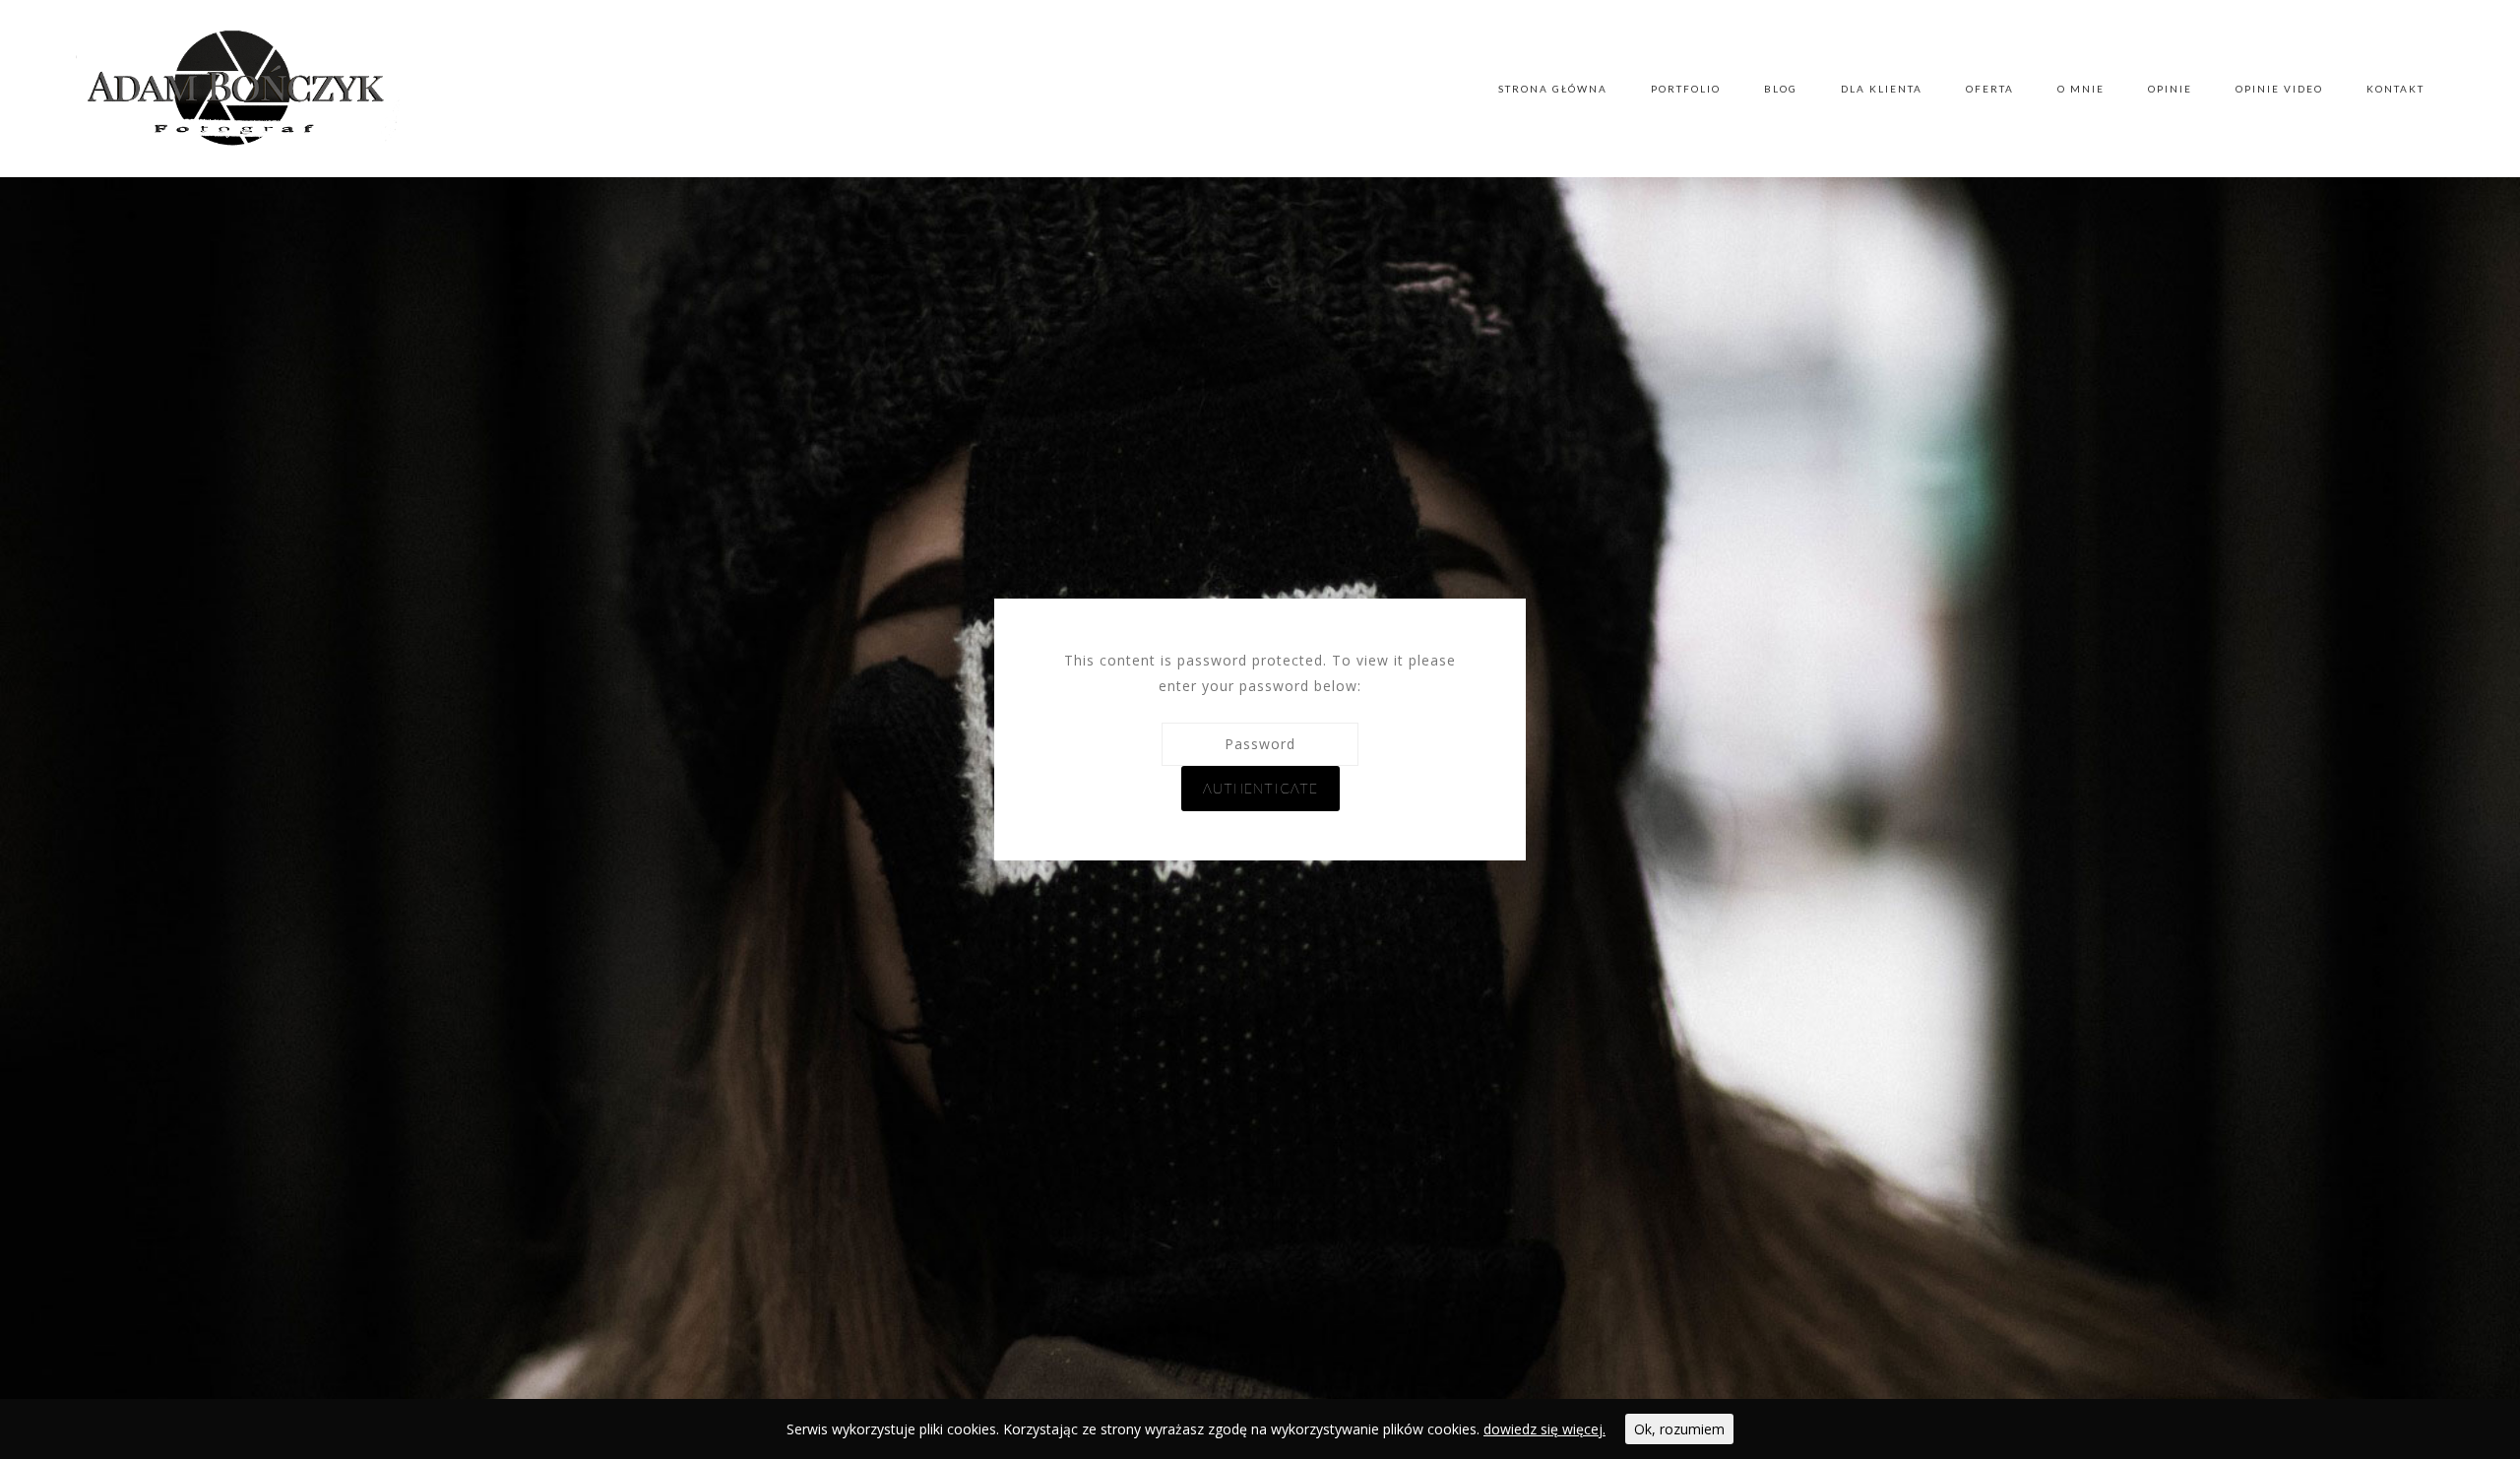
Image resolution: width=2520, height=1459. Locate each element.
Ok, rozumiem (1679, 1429)
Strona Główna (1553, 89)
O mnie (2081, 89)
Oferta (1990, 89)
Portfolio (1686, 89)
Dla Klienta (1882, 89)
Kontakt (2395, 89)
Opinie (2170, 89)
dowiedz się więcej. (1544, 1429)
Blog (1781, 89)
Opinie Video (2279, 89)
